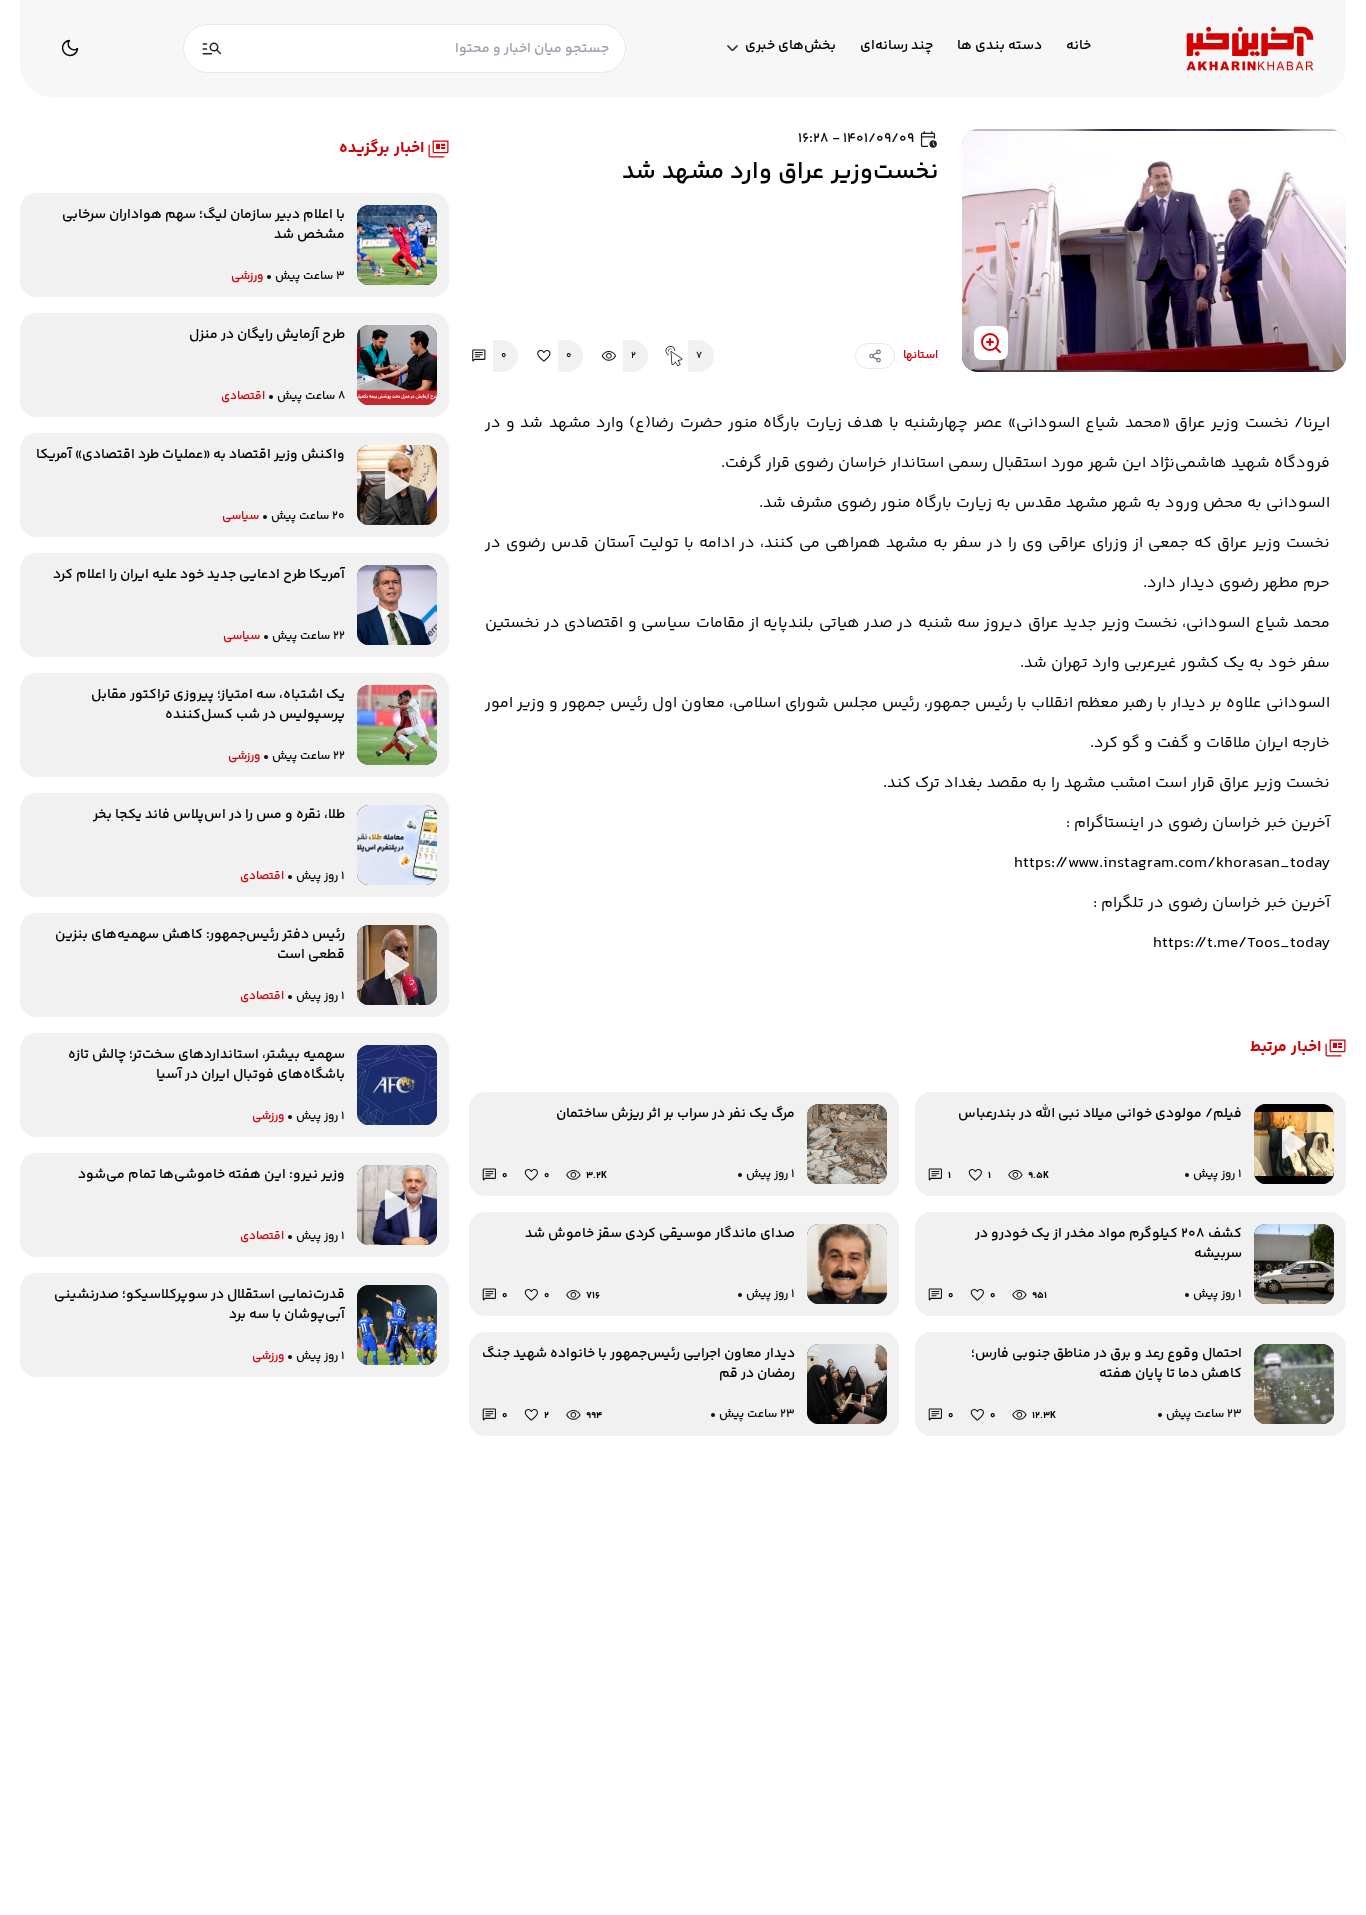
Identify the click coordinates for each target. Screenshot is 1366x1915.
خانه (1078, 46)
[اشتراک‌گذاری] (875, 356)
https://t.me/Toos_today (1241, 943)
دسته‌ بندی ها (999, 46)
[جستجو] (212, 48)
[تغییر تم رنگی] (70, 48)
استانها (920, 356)
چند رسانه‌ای (896, 46)
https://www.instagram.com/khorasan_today (1172, 863)
